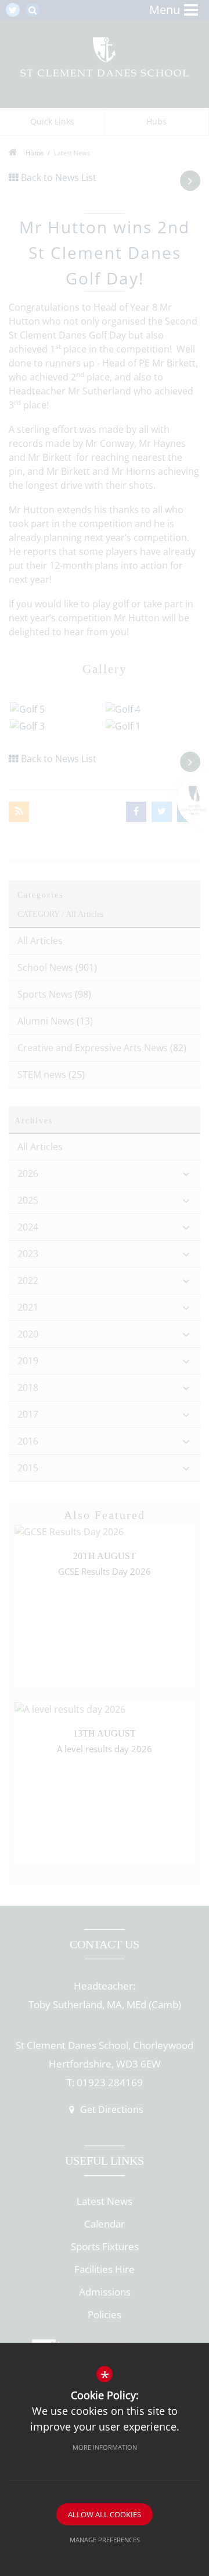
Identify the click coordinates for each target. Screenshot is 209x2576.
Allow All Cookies (105, 2514)
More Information (105, 2447)
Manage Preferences (105, 2540)
